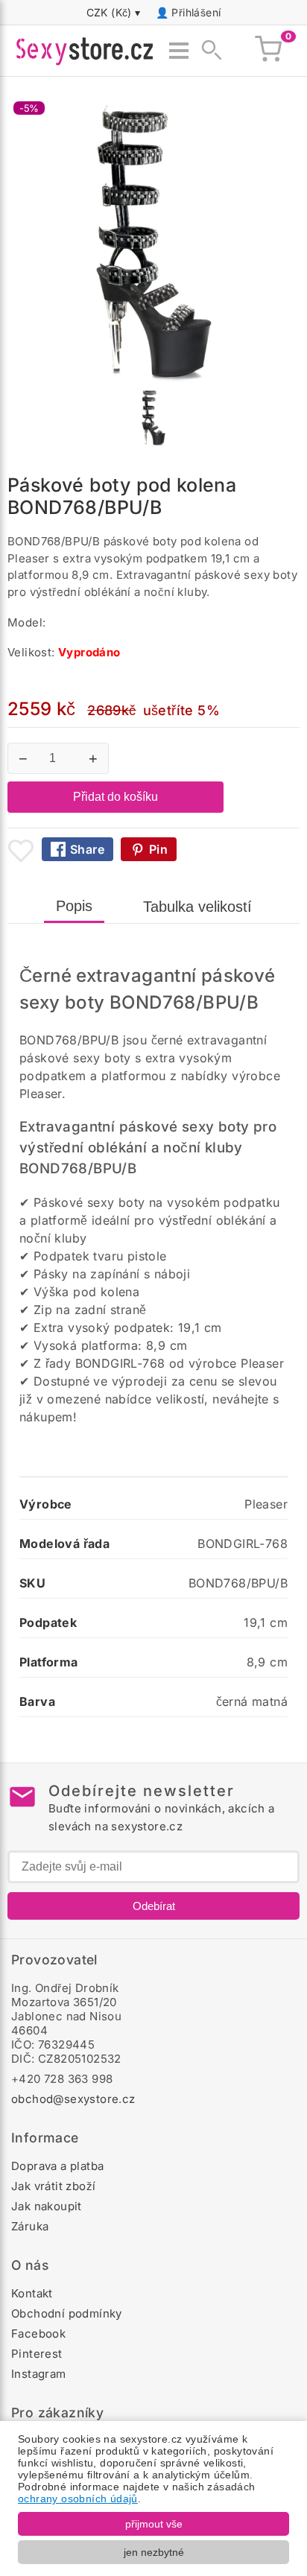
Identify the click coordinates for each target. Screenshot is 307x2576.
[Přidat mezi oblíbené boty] (21, 851)
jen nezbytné (154, 2552)
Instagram (39, 2374)
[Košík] (268, 51)
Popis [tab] (74, 906)
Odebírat (154, 1906)
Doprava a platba (57, 2166)
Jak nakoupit (47, 2206)
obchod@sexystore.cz (73, 2099)
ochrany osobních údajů (78, 2499)
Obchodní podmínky (67, 2313)
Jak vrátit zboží (53, 2186)
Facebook (38, 2334)
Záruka (30, 2226)
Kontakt (32, 2293)
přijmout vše (154, 2524)
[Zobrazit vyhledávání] (207, 51)
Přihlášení (196, 12)
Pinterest (37, 2354)
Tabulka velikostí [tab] (197, 907)
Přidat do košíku (115, 797)
